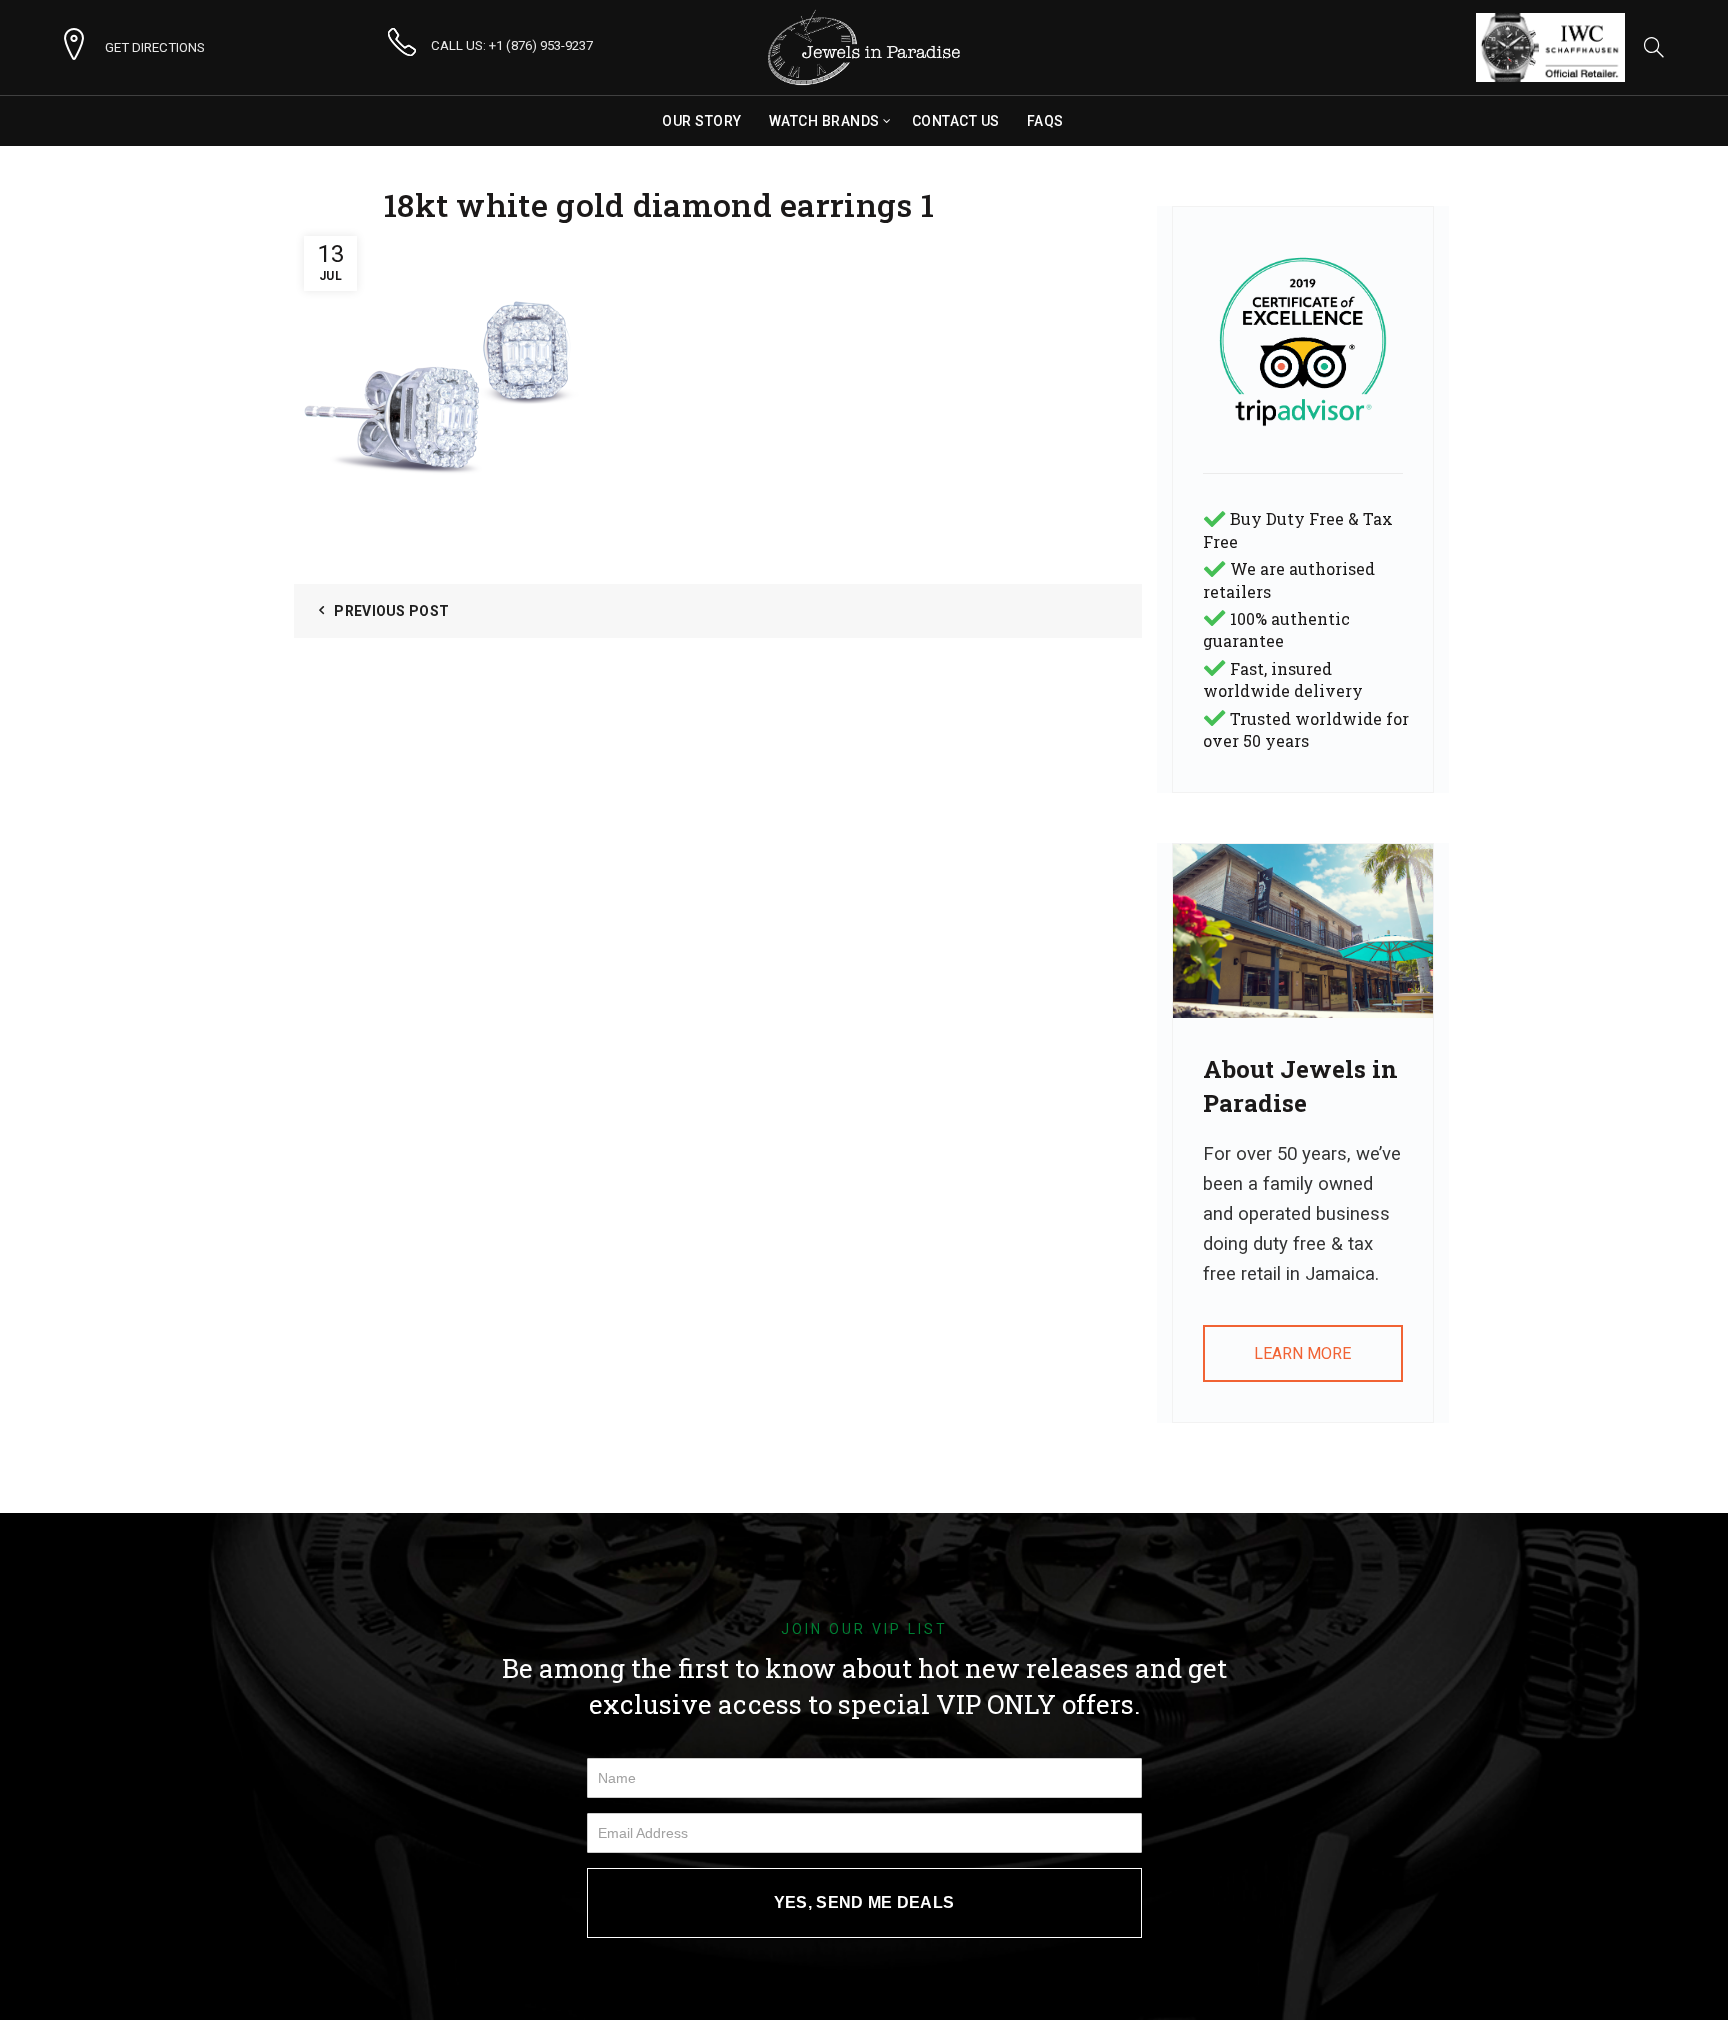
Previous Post (391, 611)
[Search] (1654, 47)
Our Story (702, 121)
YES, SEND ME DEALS (864, 1902)
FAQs (1045, 121)
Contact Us (956, 121)
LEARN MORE (1302, 1353)
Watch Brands (824, 121)
